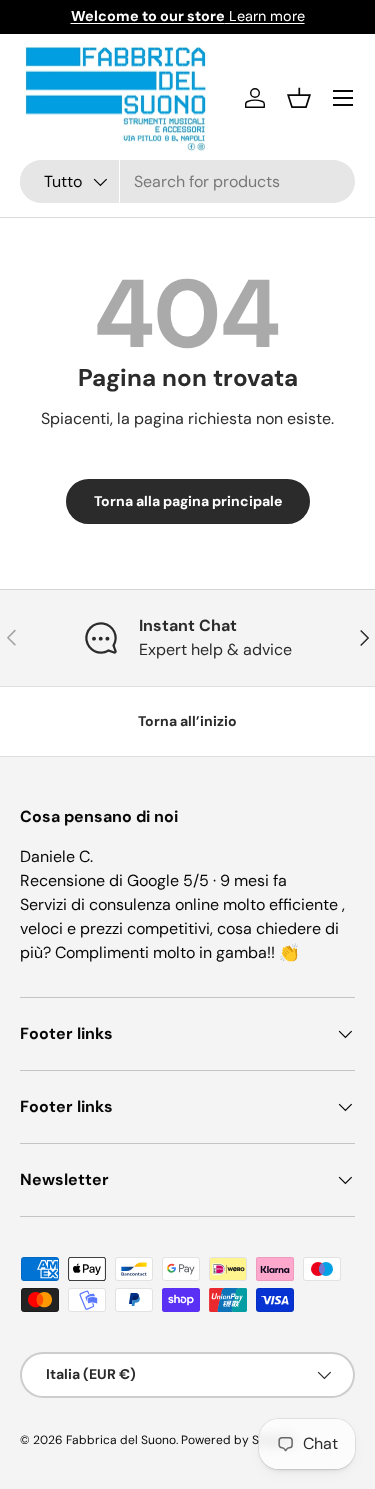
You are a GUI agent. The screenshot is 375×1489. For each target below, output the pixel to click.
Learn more (188, 16)
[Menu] (343, 98)
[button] (299, 98)
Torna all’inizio (187, 721)
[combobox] (187, 181)
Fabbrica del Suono (121, 1440)
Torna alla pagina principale (188, 501)
